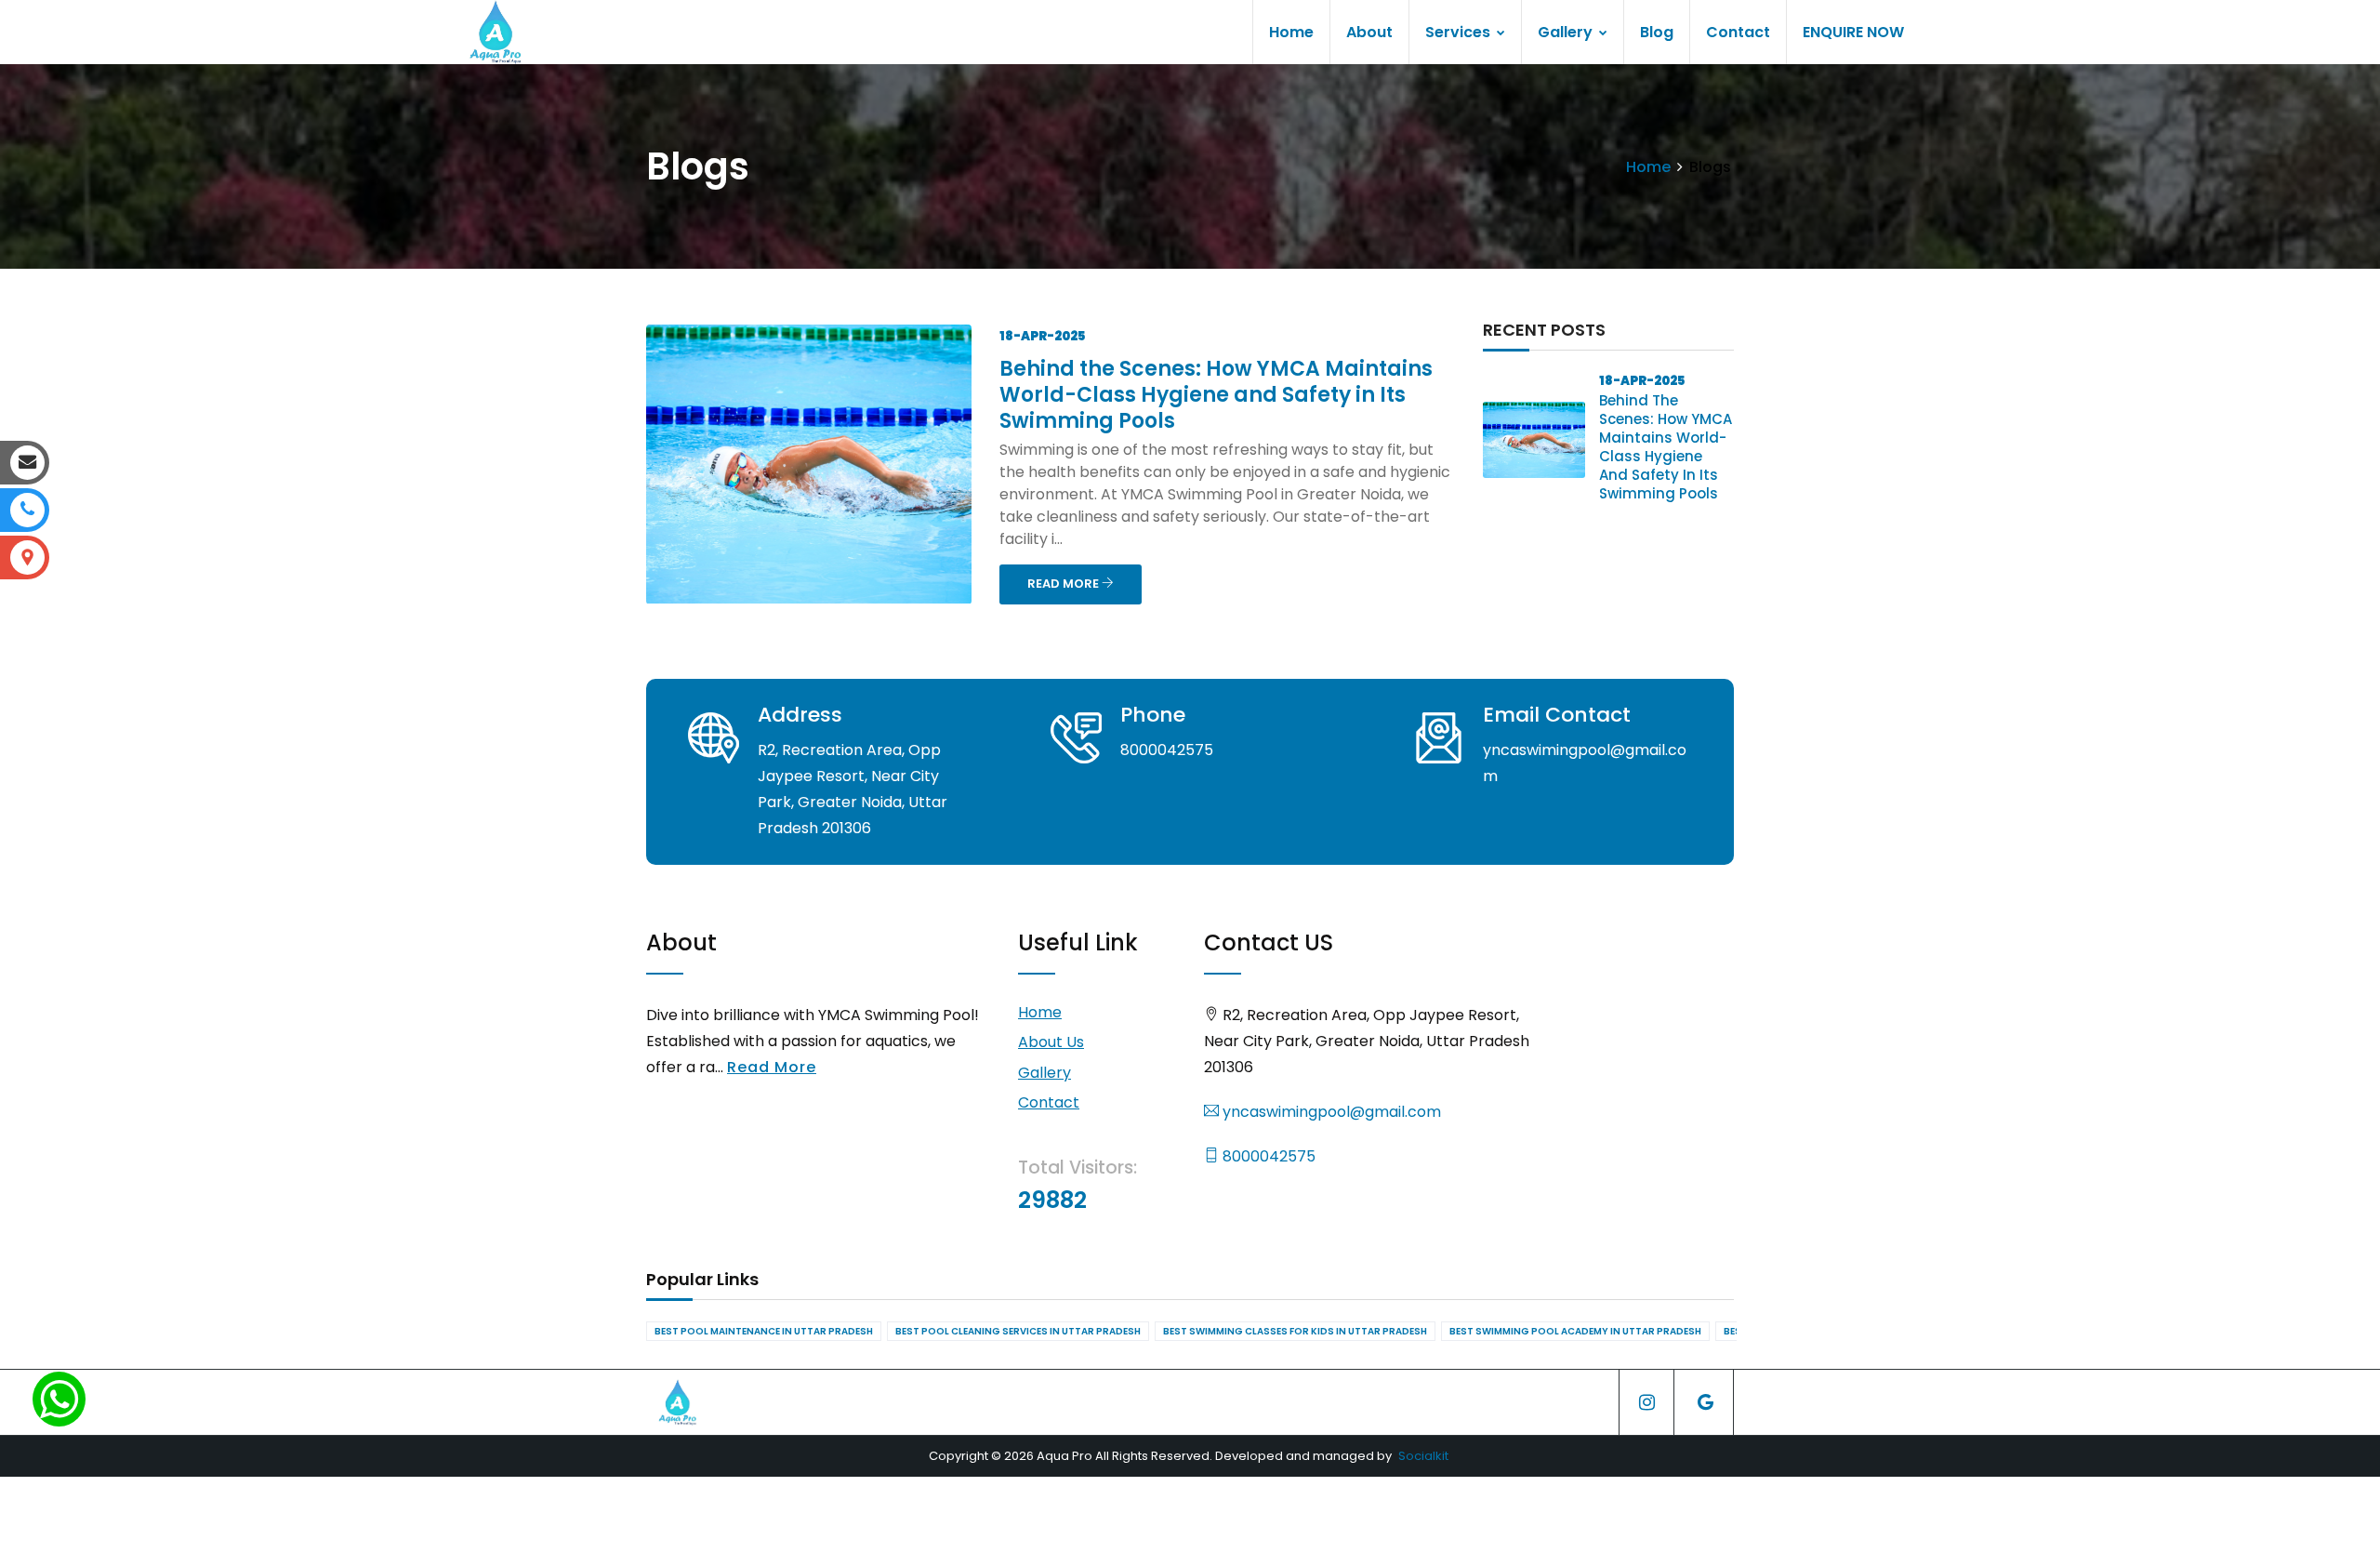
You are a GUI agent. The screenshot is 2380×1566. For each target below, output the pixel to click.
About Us (1051, 1042)
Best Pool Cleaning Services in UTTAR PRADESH (1018, 1331)
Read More (772, 1067)
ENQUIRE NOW (1853, 32)
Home (1291, 32)
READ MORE (1064, 584)
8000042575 (1267, 1156)
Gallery (1567, 32)
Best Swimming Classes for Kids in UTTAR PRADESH (1295, 1331)
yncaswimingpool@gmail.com (1330, 1112)
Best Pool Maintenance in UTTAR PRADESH (764, 1331)
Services (1460, 32)
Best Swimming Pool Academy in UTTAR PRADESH (1575, 1331)
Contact (1738, 32)
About (1369, 32)
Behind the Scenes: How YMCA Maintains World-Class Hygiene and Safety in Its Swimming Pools (1216, 395)
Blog (1657, 32)
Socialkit (1423, 1456)
